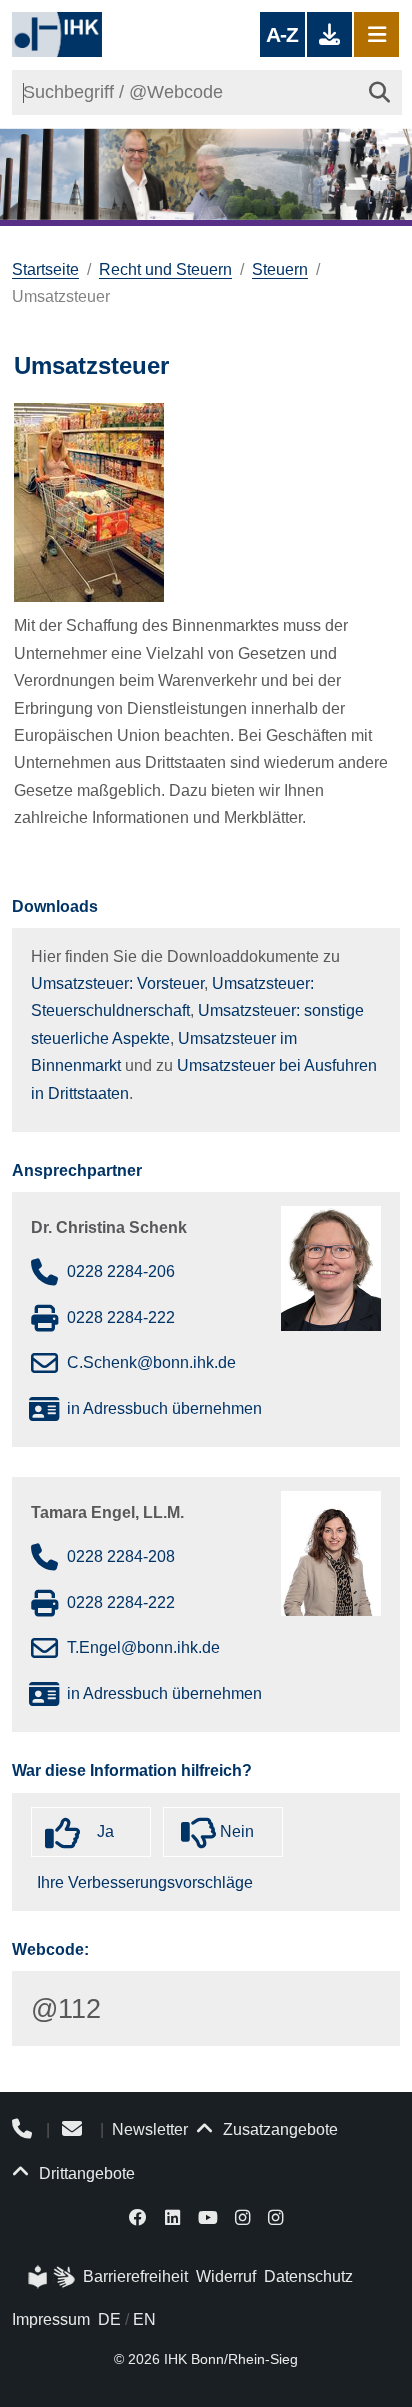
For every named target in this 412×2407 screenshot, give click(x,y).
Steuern (280, 269)
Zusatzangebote (278, 2129)
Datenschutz (308, 2276)
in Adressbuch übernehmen (164, 1408)
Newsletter (150, 2129)
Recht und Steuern (165, 269)
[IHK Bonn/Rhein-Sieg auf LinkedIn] (172, 2216)
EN (144, 2319)
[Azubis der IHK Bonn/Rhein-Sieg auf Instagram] (275, 2216)
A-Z (282, 34)
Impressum (51, 2319)
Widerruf (226, 2276)
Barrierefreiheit (135, 2276)
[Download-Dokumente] (329, 34)
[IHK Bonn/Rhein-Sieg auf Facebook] (139, 2216)
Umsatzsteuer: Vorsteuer (117, 983)
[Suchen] (379, 92)
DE (109, 2319)
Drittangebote (85, 2173)
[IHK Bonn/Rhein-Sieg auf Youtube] (208, 2216)
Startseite (45, 269)
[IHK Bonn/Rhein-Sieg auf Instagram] (242, 2216)
